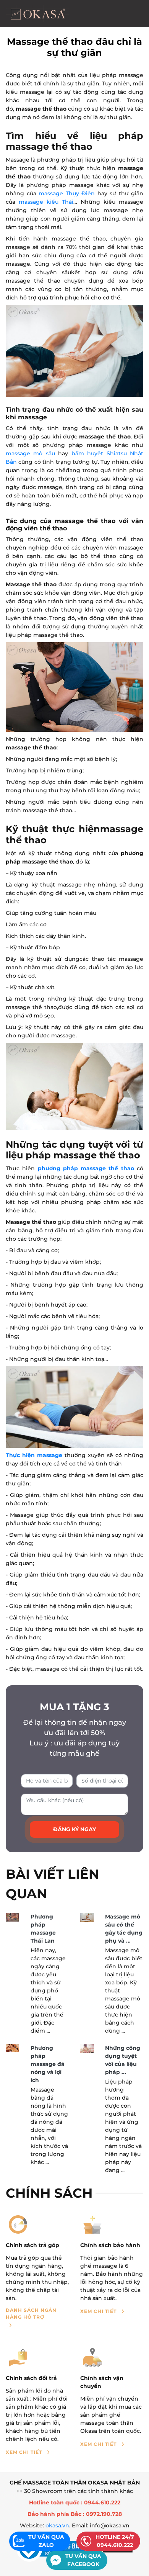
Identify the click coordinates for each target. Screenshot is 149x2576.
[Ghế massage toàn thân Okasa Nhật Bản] (37, 14)
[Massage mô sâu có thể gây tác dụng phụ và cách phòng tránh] (87, 1917)
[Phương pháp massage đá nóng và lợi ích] (12, 2048)
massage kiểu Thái (46, 202)
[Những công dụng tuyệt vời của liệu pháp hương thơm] (87, 2049)
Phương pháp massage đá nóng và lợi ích (48, 2064)
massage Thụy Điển (67, 193)
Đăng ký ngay (74, 1829)
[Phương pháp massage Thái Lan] (12, 1917)
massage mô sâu (30, 453)
